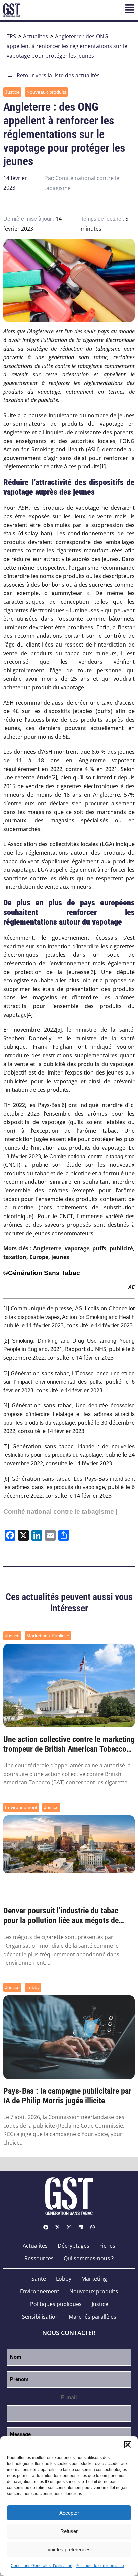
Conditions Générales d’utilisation (42, 2566)
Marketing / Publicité (48, 1636)
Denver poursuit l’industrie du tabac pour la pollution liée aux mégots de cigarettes (61, 1916)
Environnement (21, 1807)
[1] (103, 467)
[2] (54, 778)
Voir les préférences (69, 2549)
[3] (92, 972)
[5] (59, 1030)
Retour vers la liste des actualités (53, 75)
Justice (12, 92)
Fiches (107, 2246)
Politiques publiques (56, 2304)
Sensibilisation (40, 2317)
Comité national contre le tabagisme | (60, 1511)
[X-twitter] (57, 2227)
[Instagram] (69, 2227)
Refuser (69, 2531)
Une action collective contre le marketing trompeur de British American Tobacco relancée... (69, 1744)
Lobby (33, 1987)
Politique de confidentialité (100, 2566)
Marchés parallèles (92, 2317)
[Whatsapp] (92, 2227)
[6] (63, 1105)
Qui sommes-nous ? (89, 2258)
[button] (128, 2445)
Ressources (39, 2258)
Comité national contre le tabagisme (92, 1157)
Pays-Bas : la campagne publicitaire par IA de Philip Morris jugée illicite (67, 2096)
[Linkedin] (81, 2227)
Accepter (69, 2513)
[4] (30, 1015)
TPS (11, 36)
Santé (39, 2279)
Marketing (94, 2279)
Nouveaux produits (46, 92)
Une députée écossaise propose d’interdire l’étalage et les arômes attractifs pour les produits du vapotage (69, 1414)
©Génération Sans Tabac (42, 1273)
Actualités (36, 36)
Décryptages (74, 2246)
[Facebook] (46, 2227)
